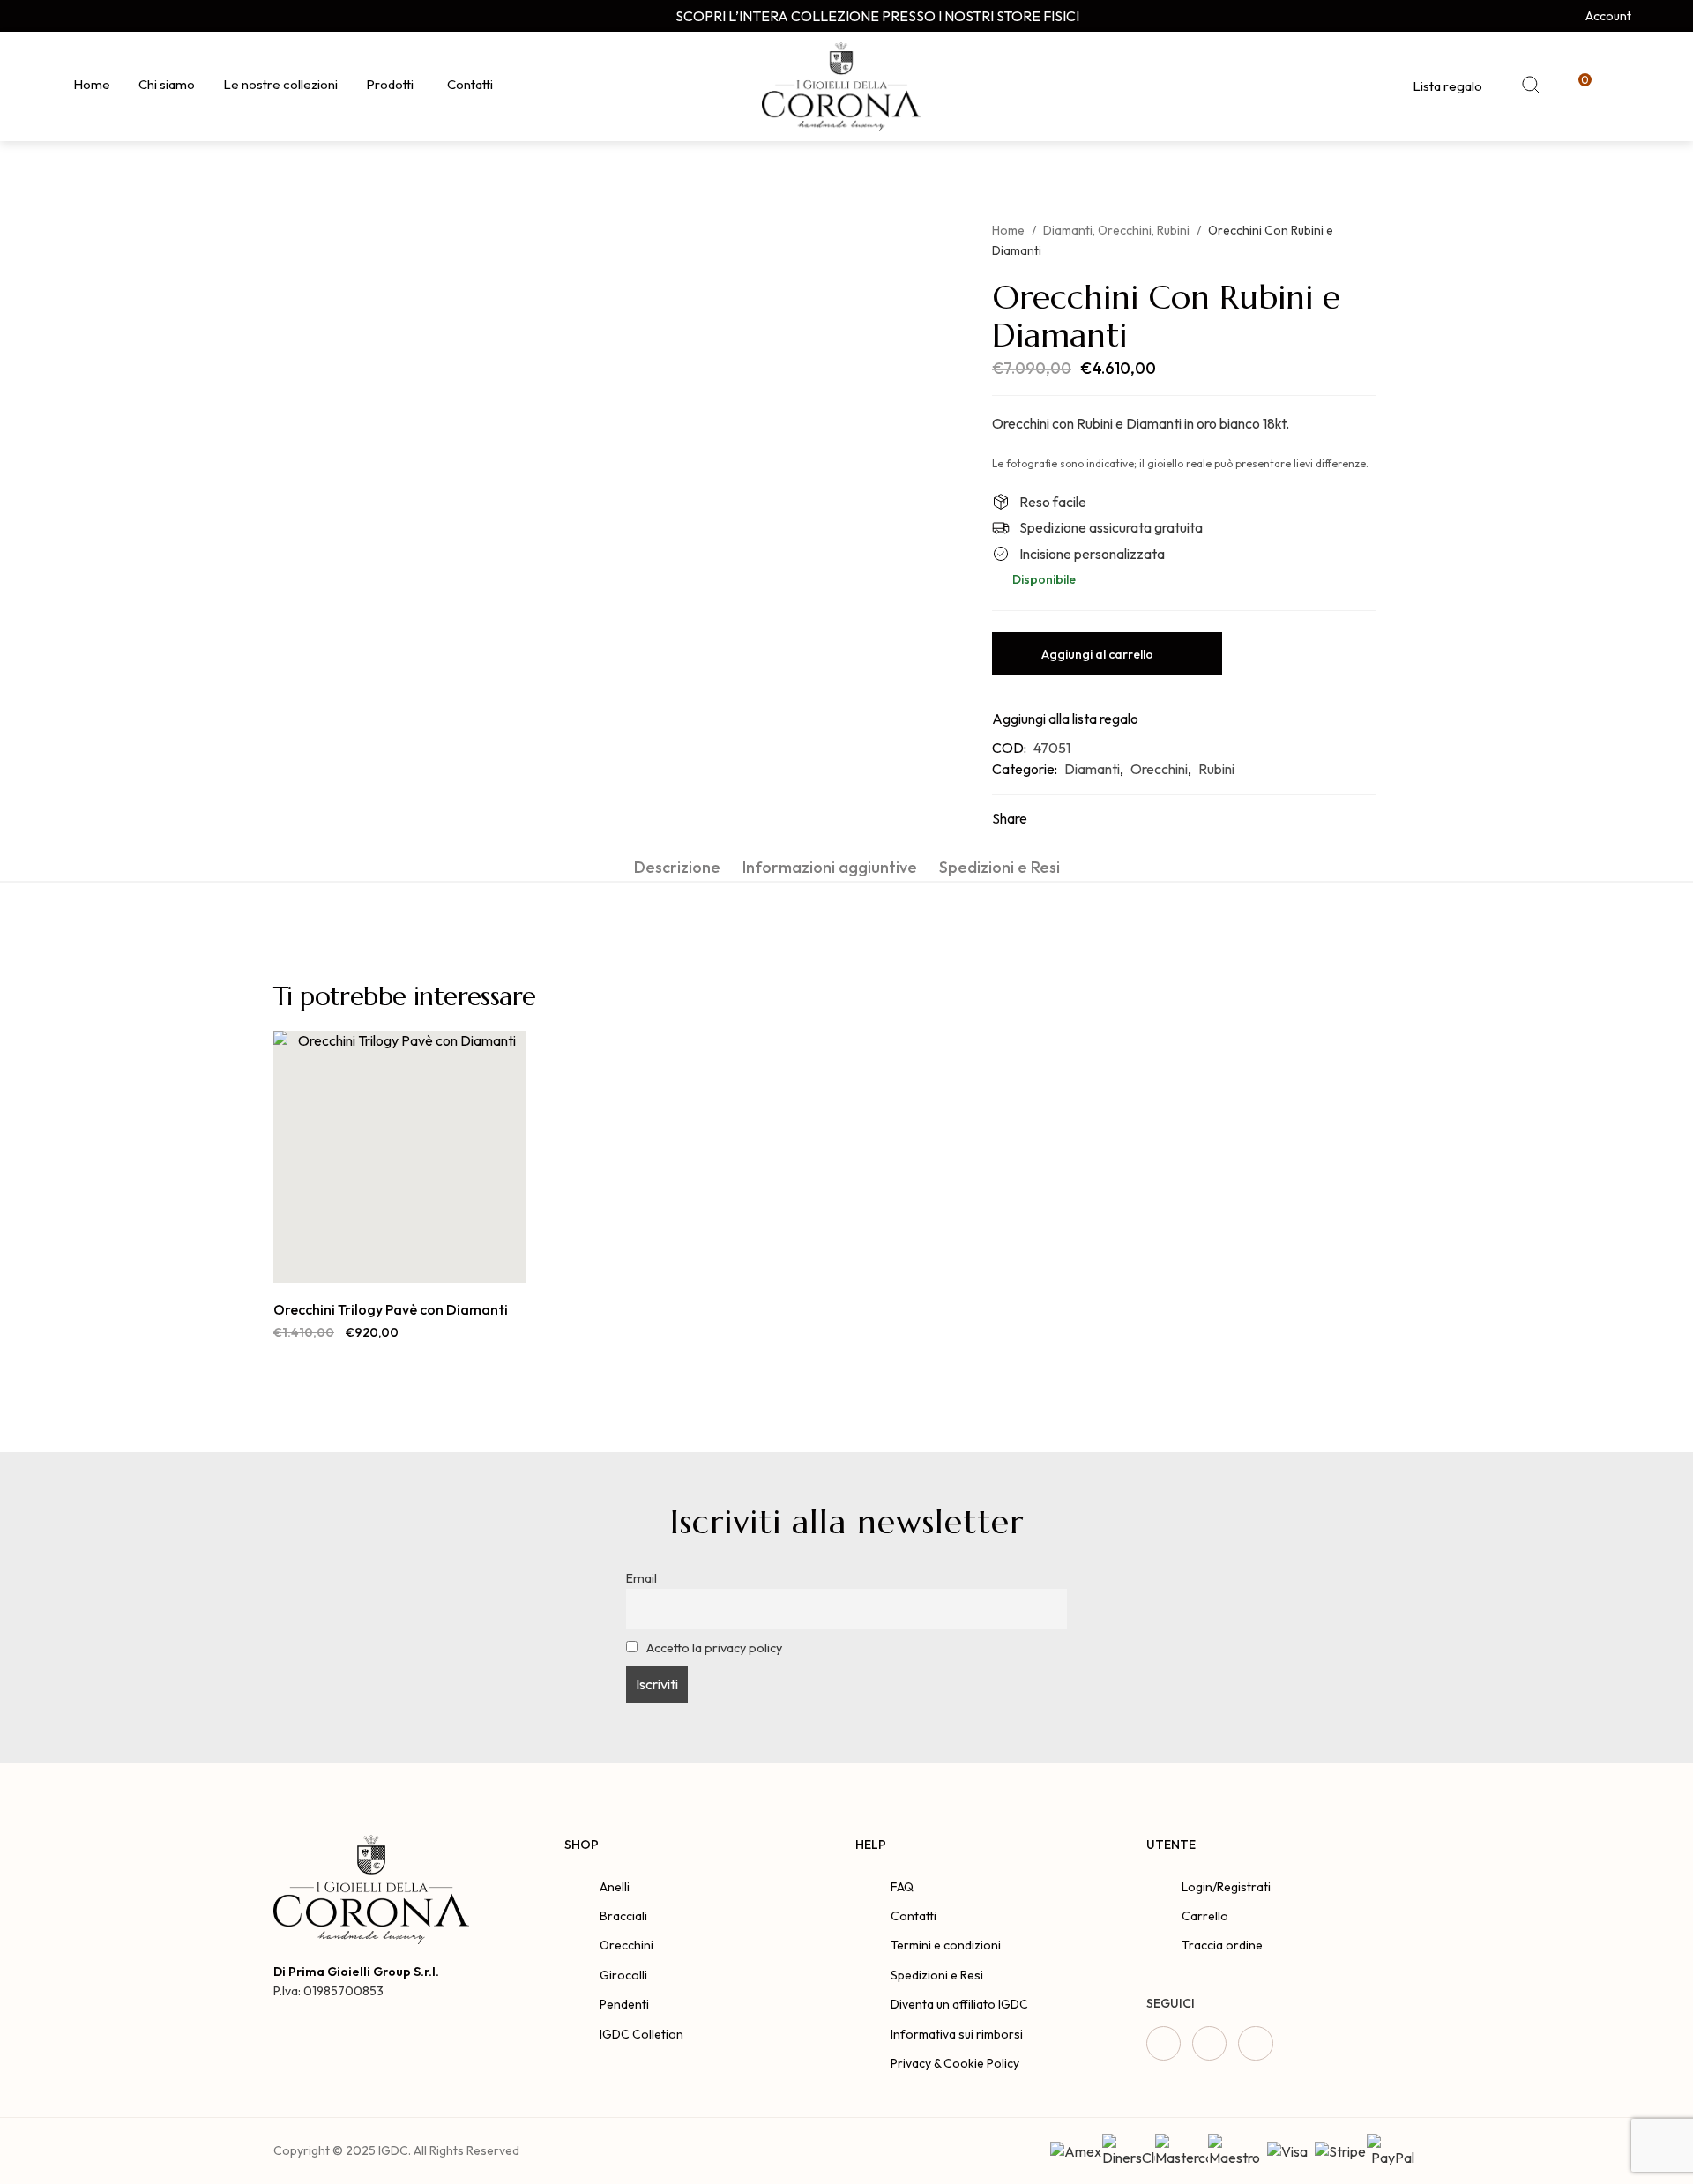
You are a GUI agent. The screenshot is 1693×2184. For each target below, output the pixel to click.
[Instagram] (101, 16)
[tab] (677, 867)
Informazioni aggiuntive (830, 867)
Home (1008, 230)
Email (641, 1578)
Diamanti (1068, 230)
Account (1608, 16)
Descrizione (677, 867)
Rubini (1173, 230)
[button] (380, 1264)
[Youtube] (135, 16)
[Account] (1571, 16)
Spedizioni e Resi (999, 867)
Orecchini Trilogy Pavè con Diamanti (391, 1309)
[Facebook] (68, 16)
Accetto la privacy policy (713, 1648)
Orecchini (1125, 230)
